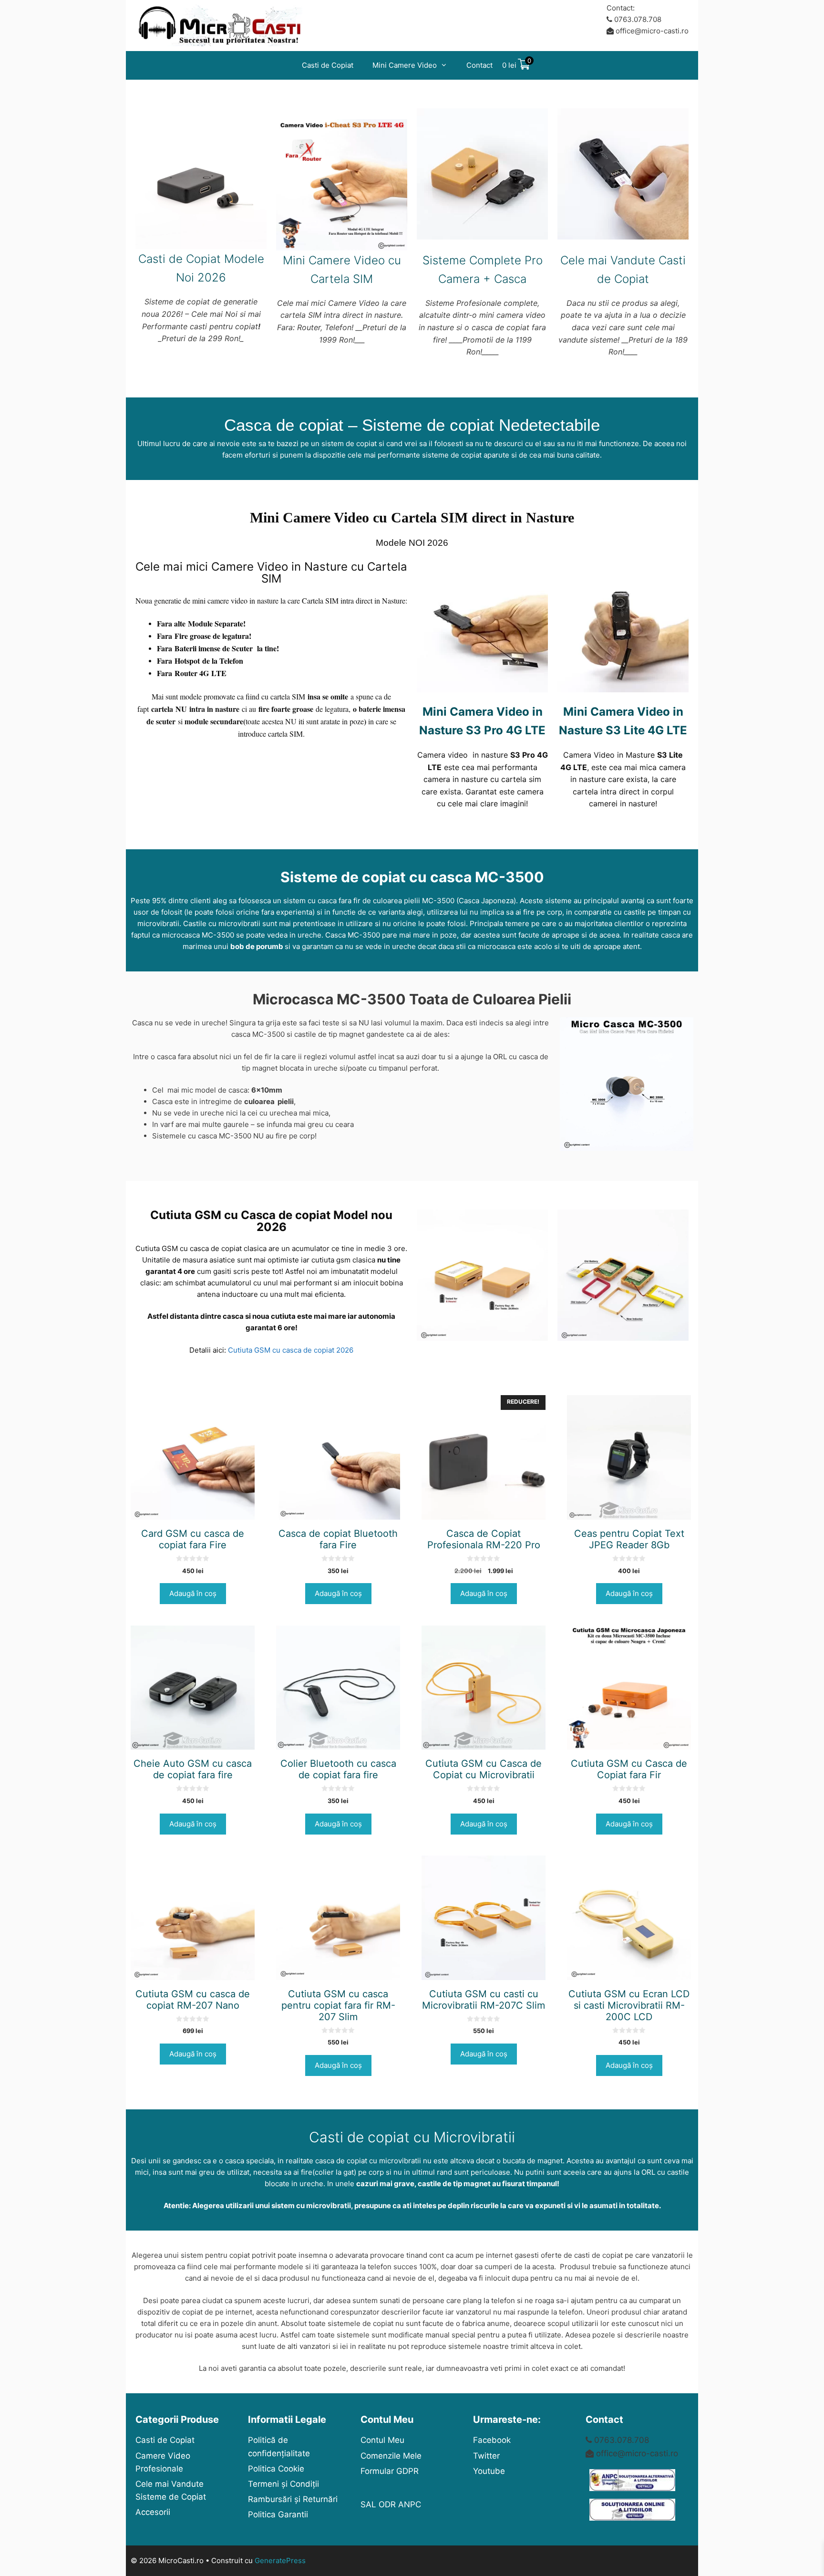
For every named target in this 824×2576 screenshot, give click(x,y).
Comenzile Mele (391, 2456)
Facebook (492, 2440)
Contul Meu (382, 2440)
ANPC (410, 2504)
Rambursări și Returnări (293, 2499)
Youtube (489, 2471)
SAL (368, 2504)
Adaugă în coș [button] (193, 1593)
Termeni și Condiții (283, 2484)
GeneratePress (280, 2560)
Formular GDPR (390, 2471)
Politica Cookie (276, 2469)
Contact (479, 65)
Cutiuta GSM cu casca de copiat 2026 (291, 1350)
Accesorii (153, 2512)
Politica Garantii (278, 2514)
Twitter (486, 2456)
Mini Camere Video (405, 65)
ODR (387, 2504)
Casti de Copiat (328, 65)
